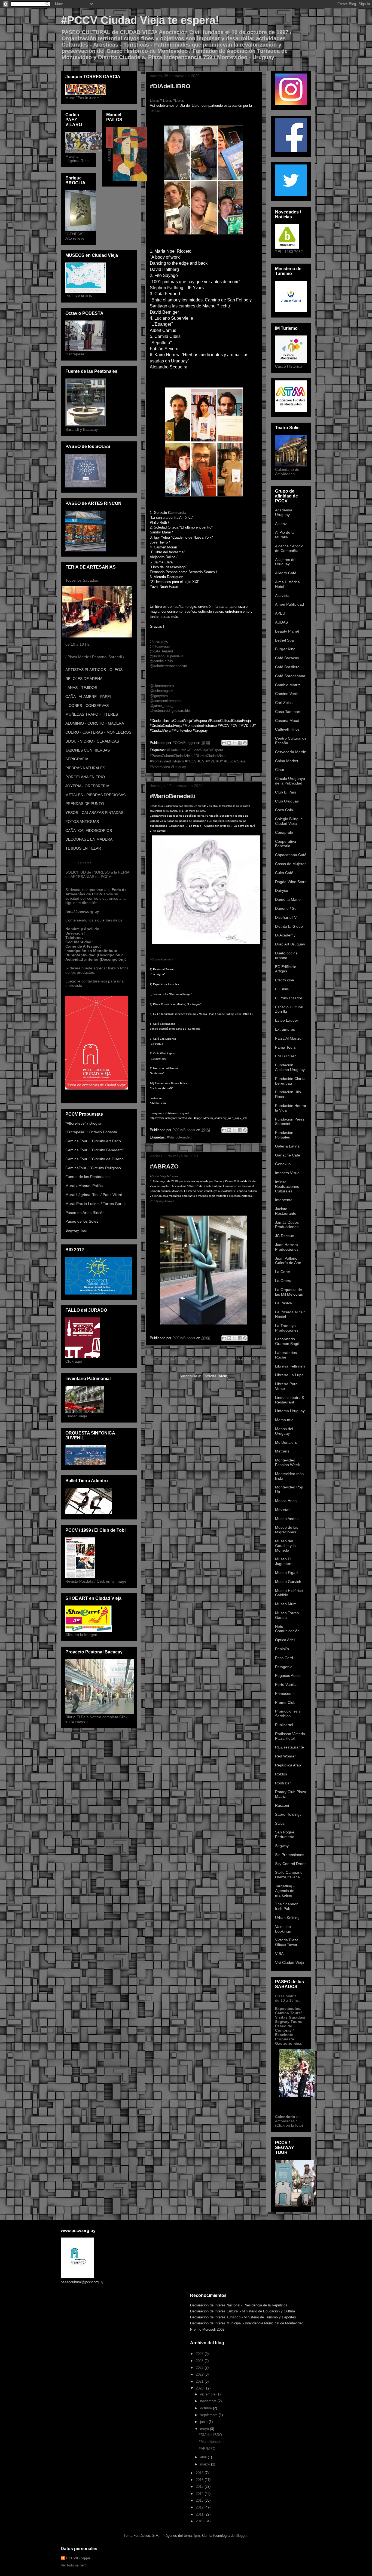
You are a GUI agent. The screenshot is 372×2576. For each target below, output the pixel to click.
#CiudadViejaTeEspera (164, 1176)
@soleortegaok (162, 691)
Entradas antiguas (240, 1358)
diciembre (208, 2394)
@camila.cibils (161, 661)
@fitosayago (160, 646)
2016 (200, 2480)
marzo (206, 2464)
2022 (200, 2374)
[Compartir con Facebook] (240, 743)
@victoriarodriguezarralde (170, 711)
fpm (197, 2536)
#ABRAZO (164, 1166)
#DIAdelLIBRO (170, 86)
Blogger (241, 2536)
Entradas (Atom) (215, 1376)
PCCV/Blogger (78, 2558)
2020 (200, 2388)
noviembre (209, 2401)
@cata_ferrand (161, 651)
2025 (200, 2361)
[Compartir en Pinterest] (245, 743)
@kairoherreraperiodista (168, 666)
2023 (200, 2368)
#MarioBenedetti (173, 796)
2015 (200, 2487)
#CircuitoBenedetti (161, 959)
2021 (200, 2381)
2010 (200, 2521)
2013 (200, 2500)
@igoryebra (159, 696)
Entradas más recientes (173, 1358)
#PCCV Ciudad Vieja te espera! (140, 20)
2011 (200, 2514)
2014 (200, 2494)
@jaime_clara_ (161, 706)
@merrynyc (159, 641)
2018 (200, 2473)
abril (204, 2457)
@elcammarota (162, 686)
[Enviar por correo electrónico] (224, 743)
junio (204, 2422)
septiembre (209, 2415)
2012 (200, 2507)
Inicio (209, 1358)
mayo (205, 2429)
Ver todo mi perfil (74, 2565)
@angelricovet (165, 1201)
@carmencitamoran (165, 701)
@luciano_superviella (167, 656)
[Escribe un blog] (229, 743)
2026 (200, 2354)
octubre (207, 2408)
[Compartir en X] (234, 743)
